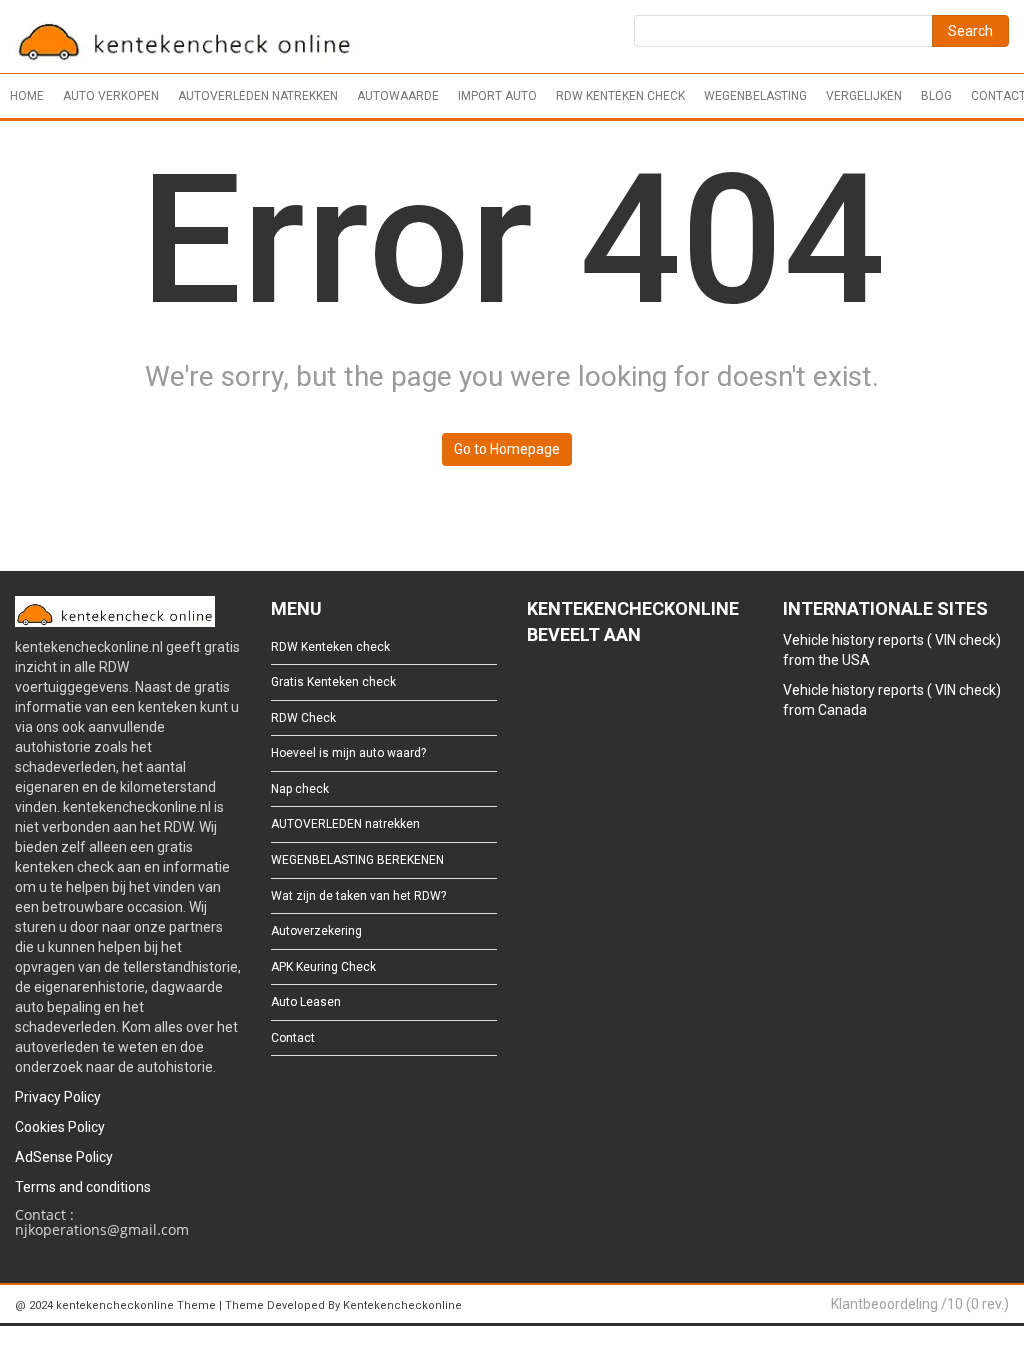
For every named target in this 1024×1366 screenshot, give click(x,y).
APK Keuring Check (323, 967)
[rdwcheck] (185, 39)
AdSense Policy (64, 1157)
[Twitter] (568, 689)
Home (27, 96)
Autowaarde (398, 96)
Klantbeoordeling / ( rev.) (920, 1304)
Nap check (300, 789)
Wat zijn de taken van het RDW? (358, 896)
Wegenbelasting (755, 96)
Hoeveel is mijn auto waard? (348, 753)
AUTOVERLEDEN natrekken (258, 96)
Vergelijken (864, 96)
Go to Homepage (507, 449)
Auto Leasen (306, 1002)
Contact (293, 1038)
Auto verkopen (111, 96)
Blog (936, 96)
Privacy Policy (58, 1097)
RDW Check (303, 718)
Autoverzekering (316, 931)
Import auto (497, 96)
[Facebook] (536, 689)
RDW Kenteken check (620, 96)
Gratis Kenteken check (333, 682)
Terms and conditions (83, 1187)
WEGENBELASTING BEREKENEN (357, 860)
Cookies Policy (60, 1127)
